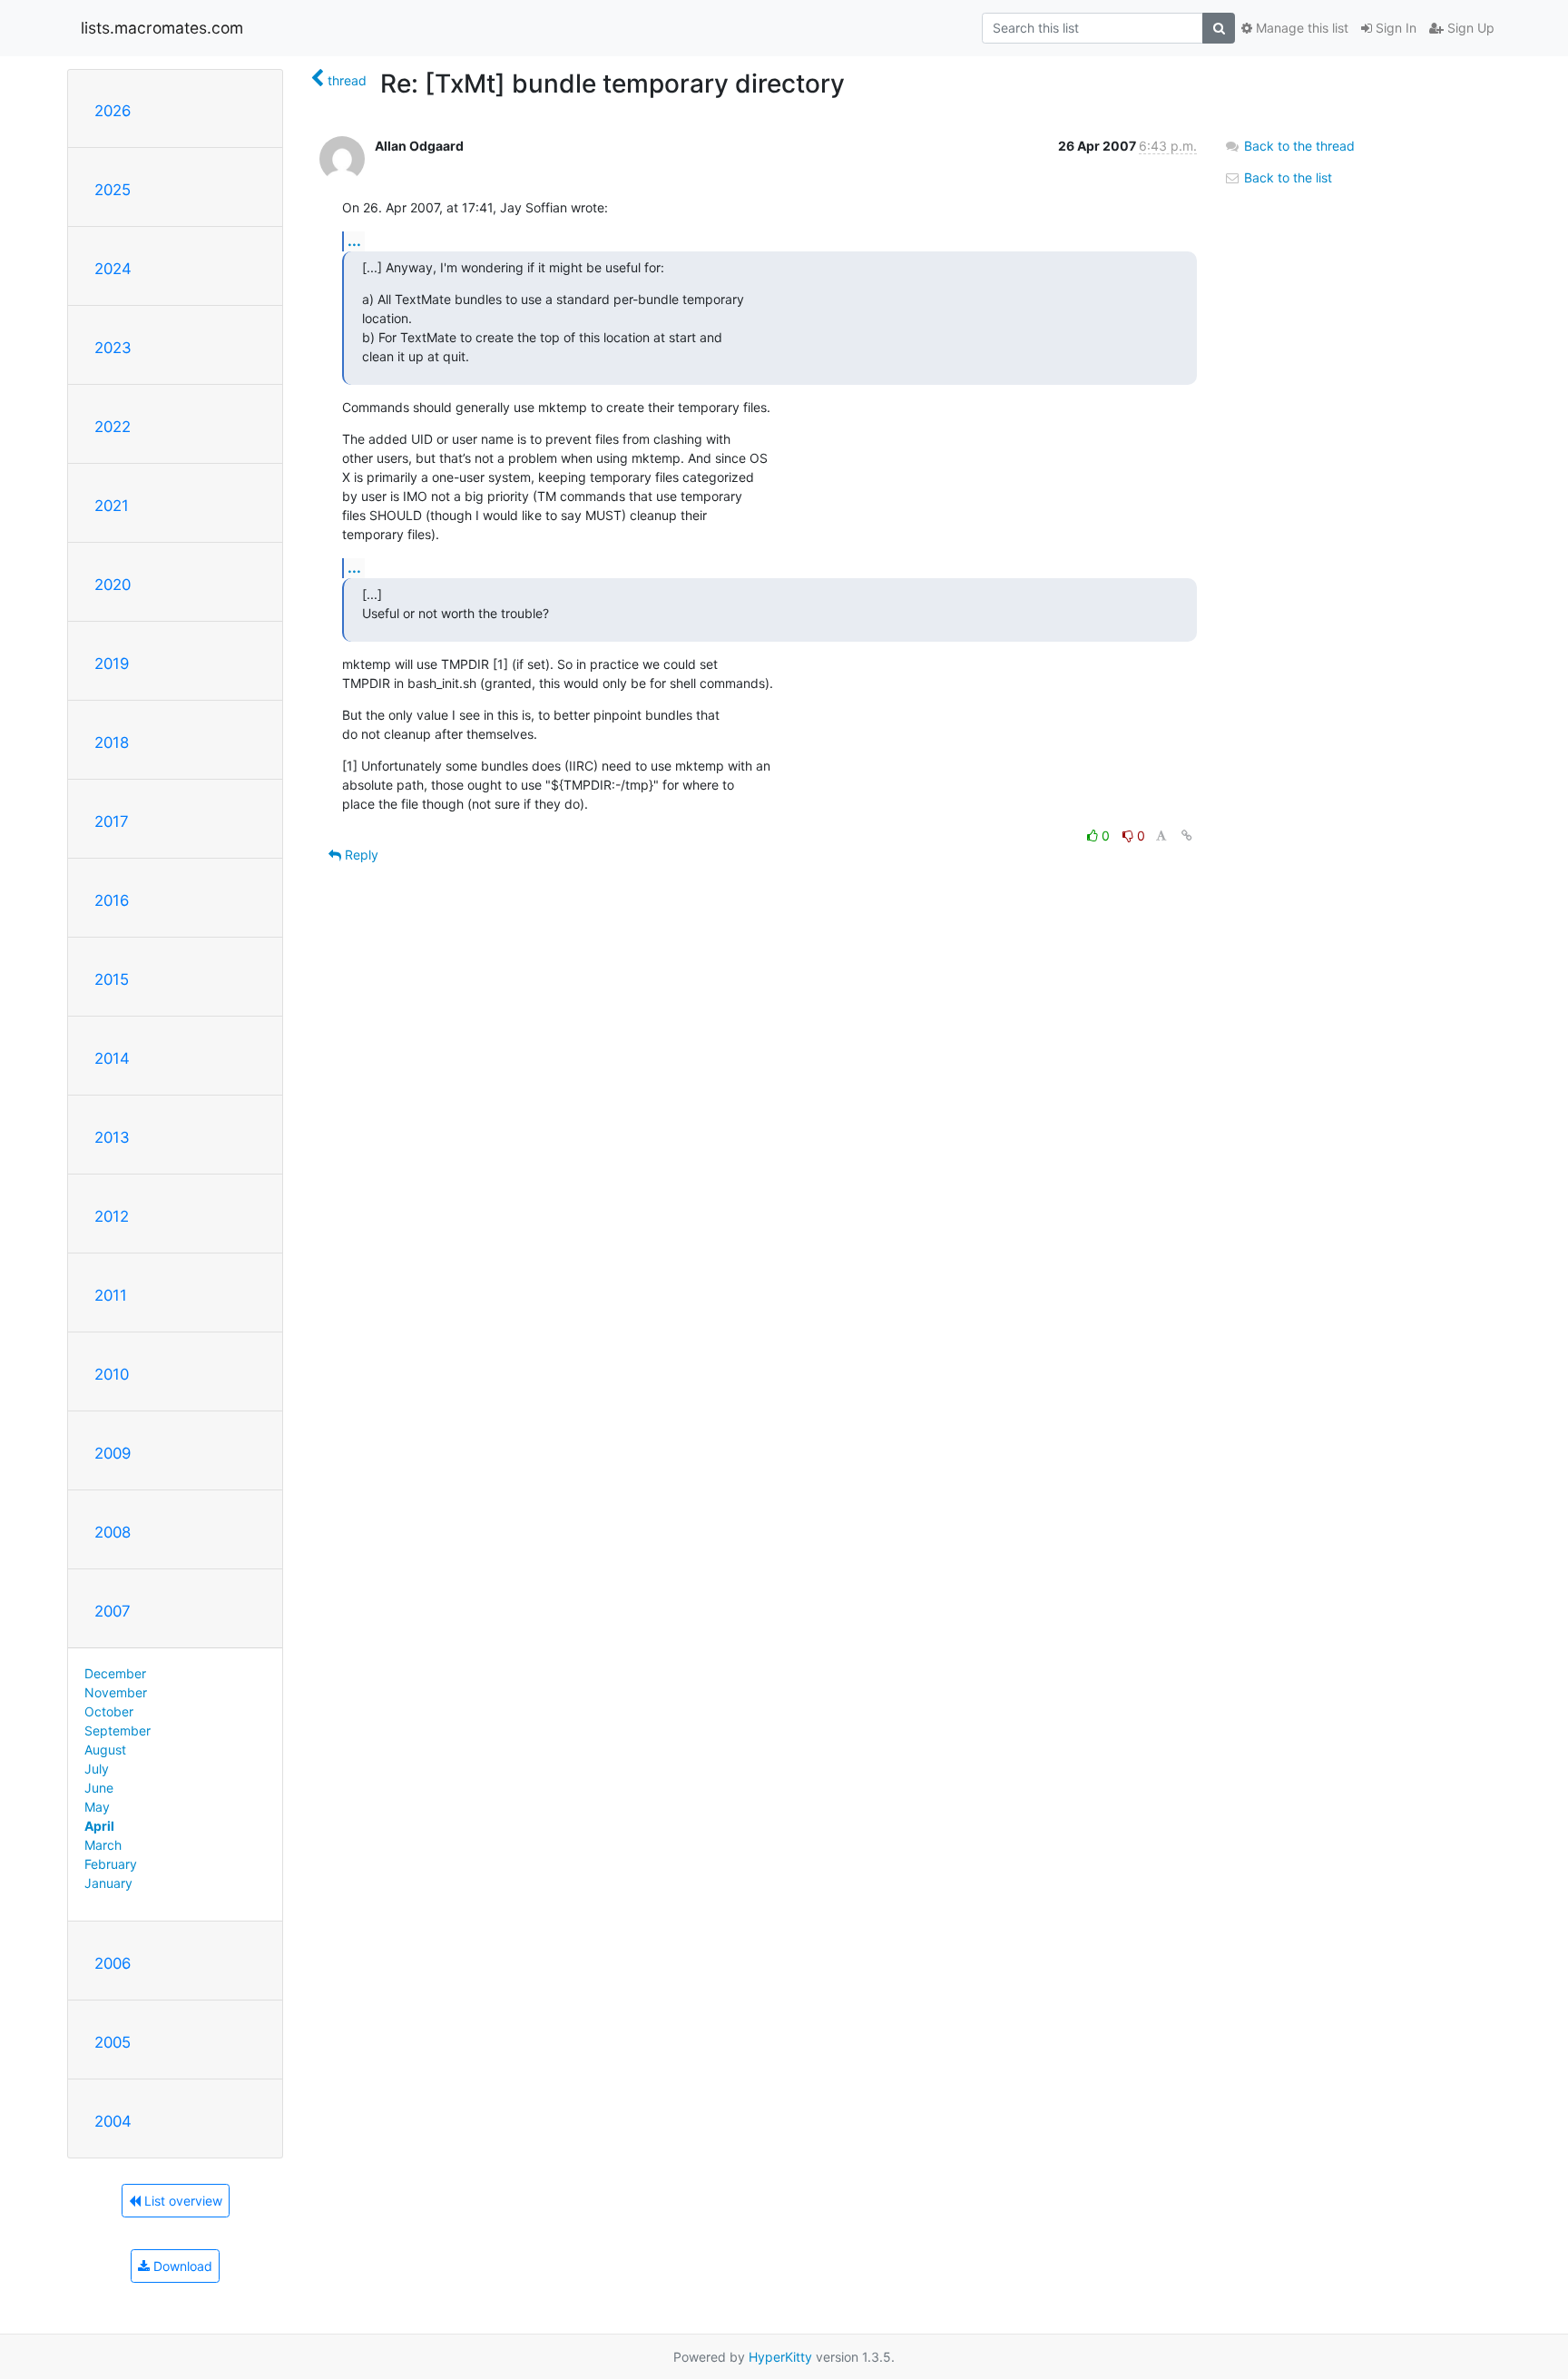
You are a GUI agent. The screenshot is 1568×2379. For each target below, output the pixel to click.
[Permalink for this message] (1187, 836)
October (109, 1711)
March (103, 1845)
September (118, 1730)
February (111, 1864)
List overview (181, 2201)
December (115, 1673)
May (97, 1807)
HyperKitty (780, 2357)
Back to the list (1286, 177)
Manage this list (1300, 28)
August (105, 1750)
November (116, 1692)
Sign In (1394, 28)
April (99, 1826)
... (354, 241)
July (97, 1769)
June (99, 1788)
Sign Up (1469, 28)
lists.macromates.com (162, 28)
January (108, 1883)
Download (181, 2266)
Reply (360, 855)
